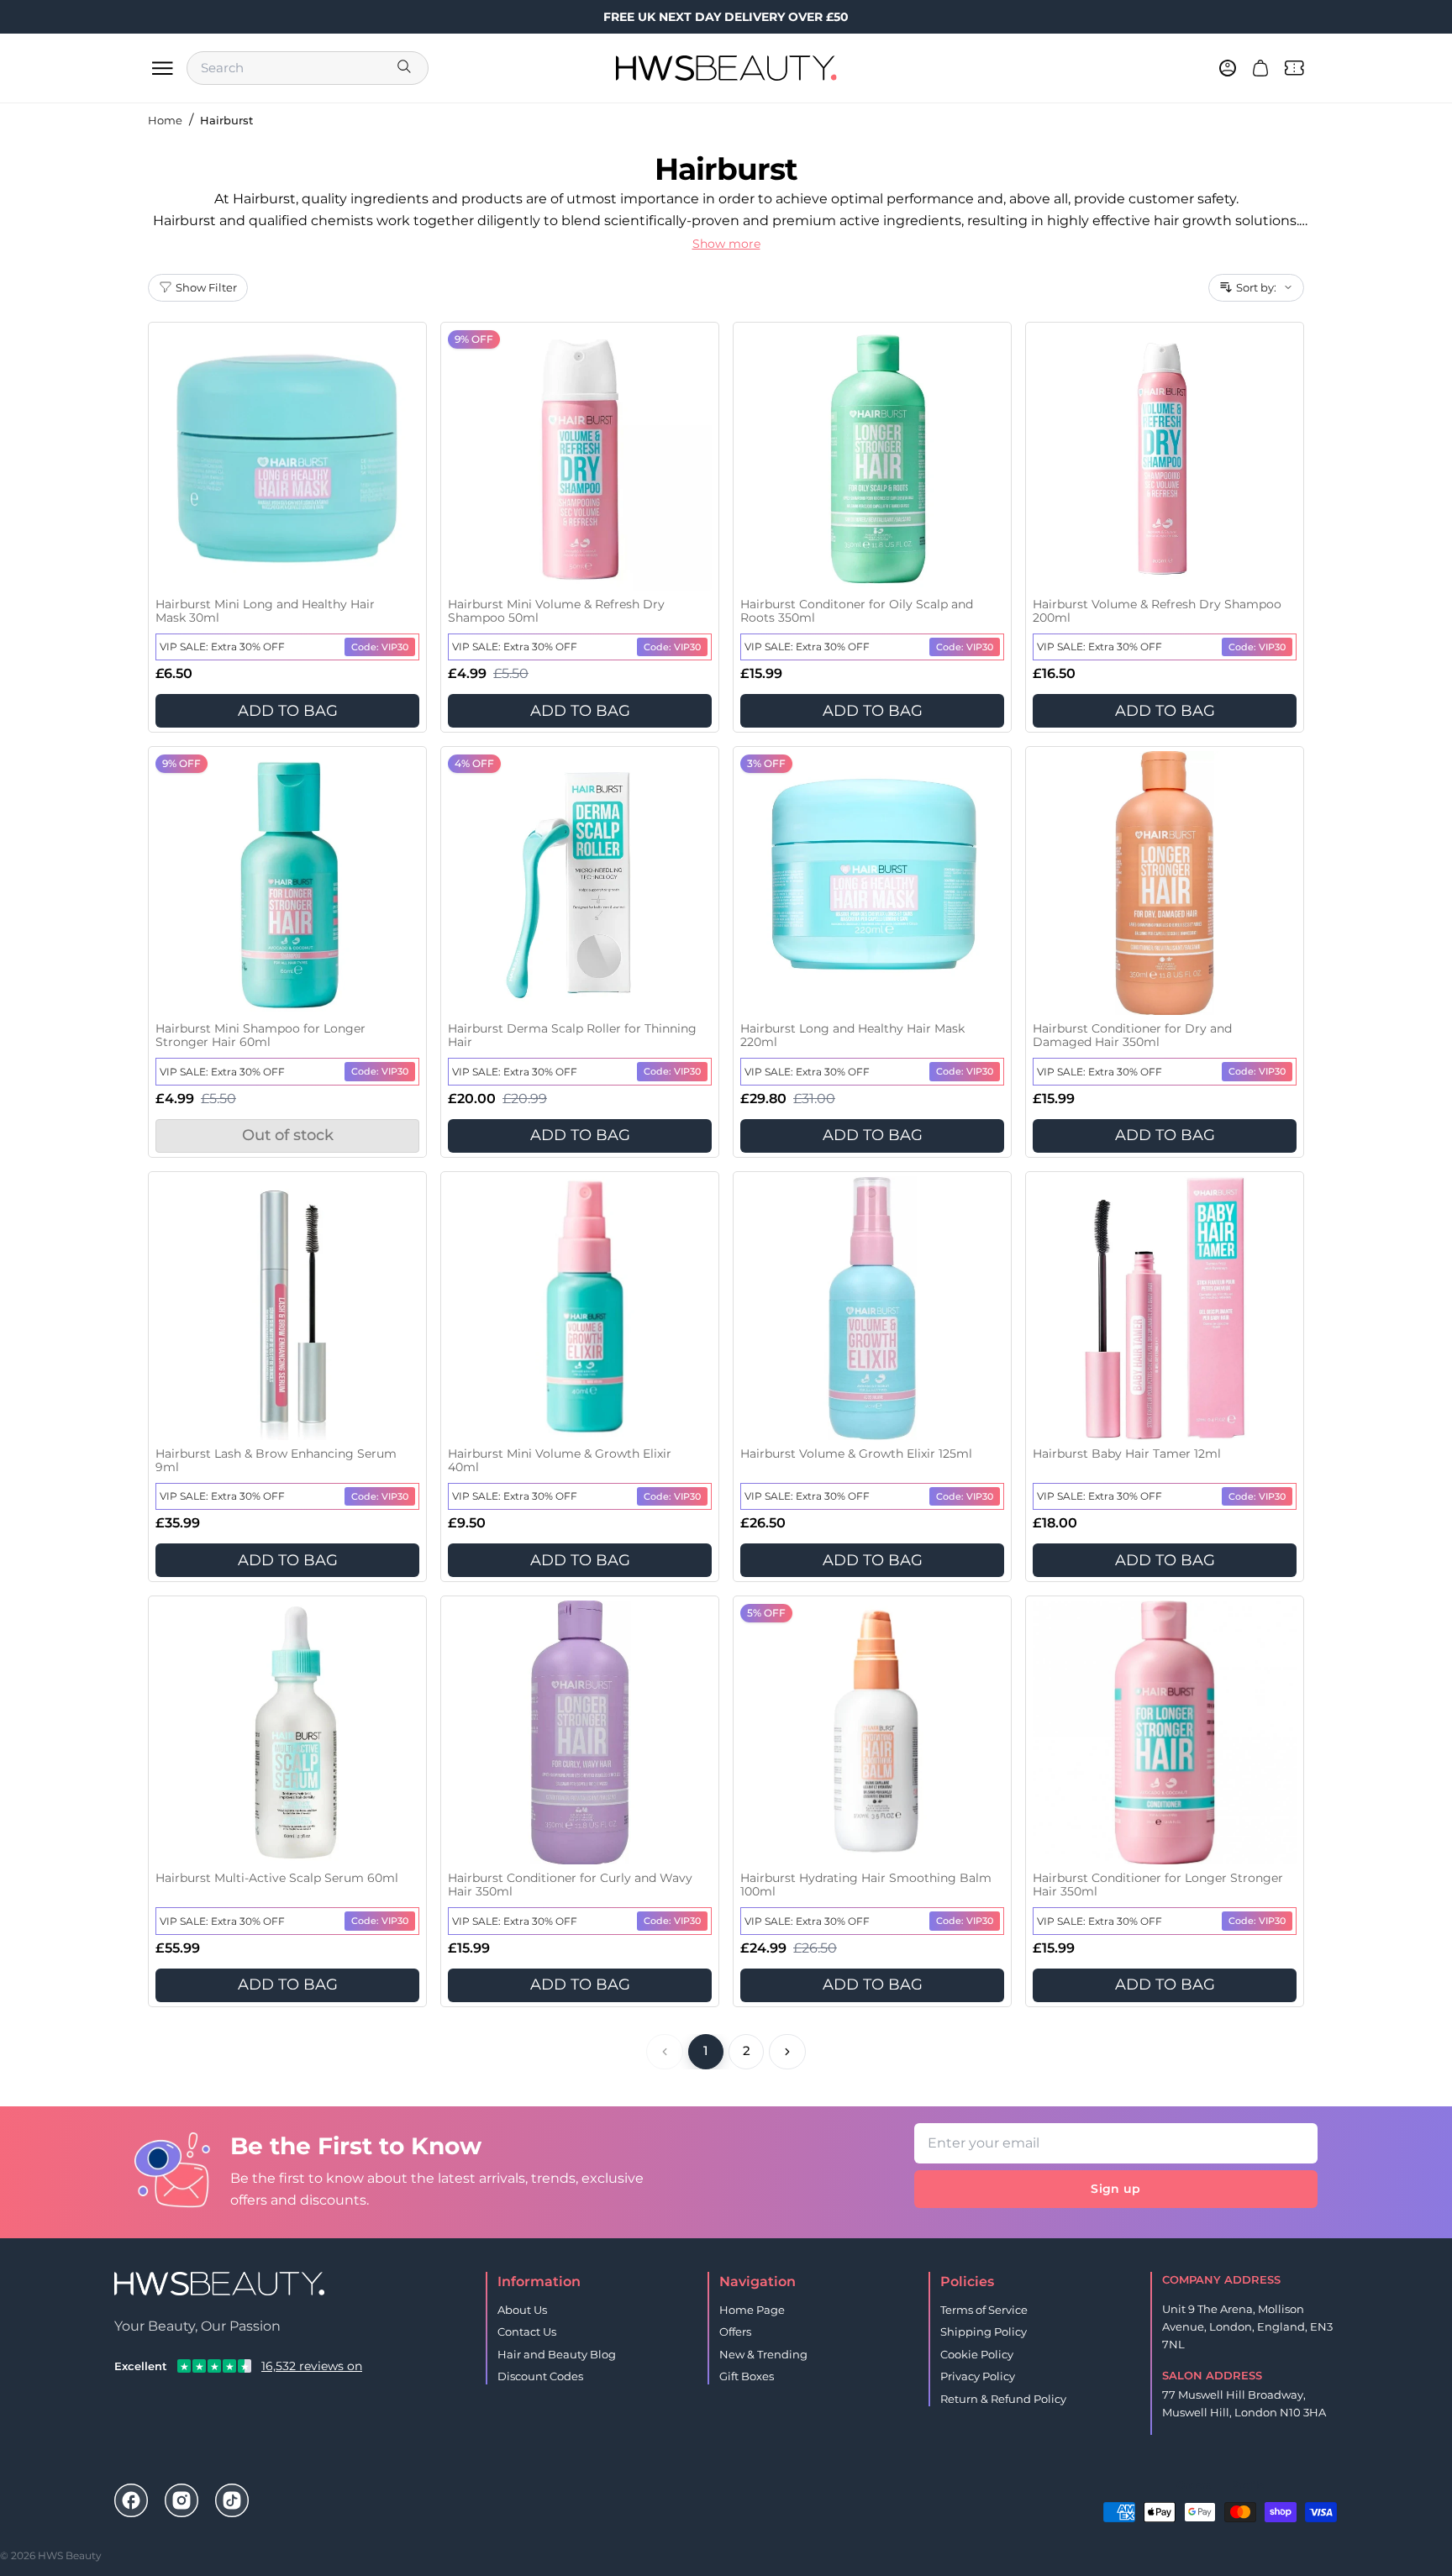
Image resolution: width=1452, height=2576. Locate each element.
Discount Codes (540, 2376)
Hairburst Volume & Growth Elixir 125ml (856, 1454)
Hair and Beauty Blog (557, 2354)
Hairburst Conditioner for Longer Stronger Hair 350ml (1158, 1885)
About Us (522, 2310)
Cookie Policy (977, 2354)
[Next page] (787, 2052)
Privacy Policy (978, 2376)
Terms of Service (984, 2310)
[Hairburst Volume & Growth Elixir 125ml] (872, 1308)
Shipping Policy (984, 2332)
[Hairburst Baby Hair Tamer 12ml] (1165, 1308)
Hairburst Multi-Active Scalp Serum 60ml (277, 1878)
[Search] (406, 68)
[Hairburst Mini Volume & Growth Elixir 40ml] (580, 1308)
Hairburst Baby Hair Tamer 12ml (1127, 1454)
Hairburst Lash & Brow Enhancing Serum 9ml (276, 1461)
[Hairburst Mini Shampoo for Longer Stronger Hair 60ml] (287, 883)
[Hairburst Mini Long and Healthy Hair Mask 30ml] (287, 459)
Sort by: (1256, 287)
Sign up (1115, 2189)
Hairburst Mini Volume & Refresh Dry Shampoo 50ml (556, 611)
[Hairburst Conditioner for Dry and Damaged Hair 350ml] (1165, 883)
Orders (1194, 2485)
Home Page (752, 2310)
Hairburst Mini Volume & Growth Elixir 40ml (560, 1461)
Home (165, 120)
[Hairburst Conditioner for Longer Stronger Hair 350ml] (1165, 1732)
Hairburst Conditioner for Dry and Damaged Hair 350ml (1132, 1036)
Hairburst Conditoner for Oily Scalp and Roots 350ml (857, 611)
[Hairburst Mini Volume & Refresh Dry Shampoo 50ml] (580, 459)
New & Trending (763, 2354)
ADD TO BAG (288, 711)
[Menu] (162, 68)
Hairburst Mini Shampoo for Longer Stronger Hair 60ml (260, 1036)
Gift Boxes (747, 2376)
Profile (1247, 2485)
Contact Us (527, 2332)
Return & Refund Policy (1003, 2399)
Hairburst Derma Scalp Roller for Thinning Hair (572, 1036)
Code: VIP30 (380, 647)
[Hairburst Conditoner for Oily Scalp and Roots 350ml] (872, 459)
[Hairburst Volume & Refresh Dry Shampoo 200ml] (1165, 459)
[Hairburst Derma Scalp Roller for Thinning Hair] (580, 883)
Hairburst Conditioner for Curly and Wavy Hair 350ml (570, 1885)
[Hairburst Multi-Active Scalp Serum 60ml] (287, 1732)
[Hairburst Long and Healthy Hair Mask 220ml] (872, 883)
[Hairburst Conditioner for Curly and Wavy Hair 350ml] (580, 1732)
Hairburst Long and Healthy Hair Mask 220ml (852, 1036)
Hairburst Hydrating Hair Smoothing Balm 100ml (866, 1885)
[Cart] (1260, 68)
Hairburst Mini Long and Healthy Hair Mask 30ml (265, 611)
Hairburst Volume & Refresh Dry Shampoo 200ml (1157, 611)
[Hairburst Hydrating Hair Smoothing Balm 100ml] (872, 1732)
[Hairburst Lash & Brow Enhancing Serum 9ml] (287, 1308)
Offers (735, 2332)
